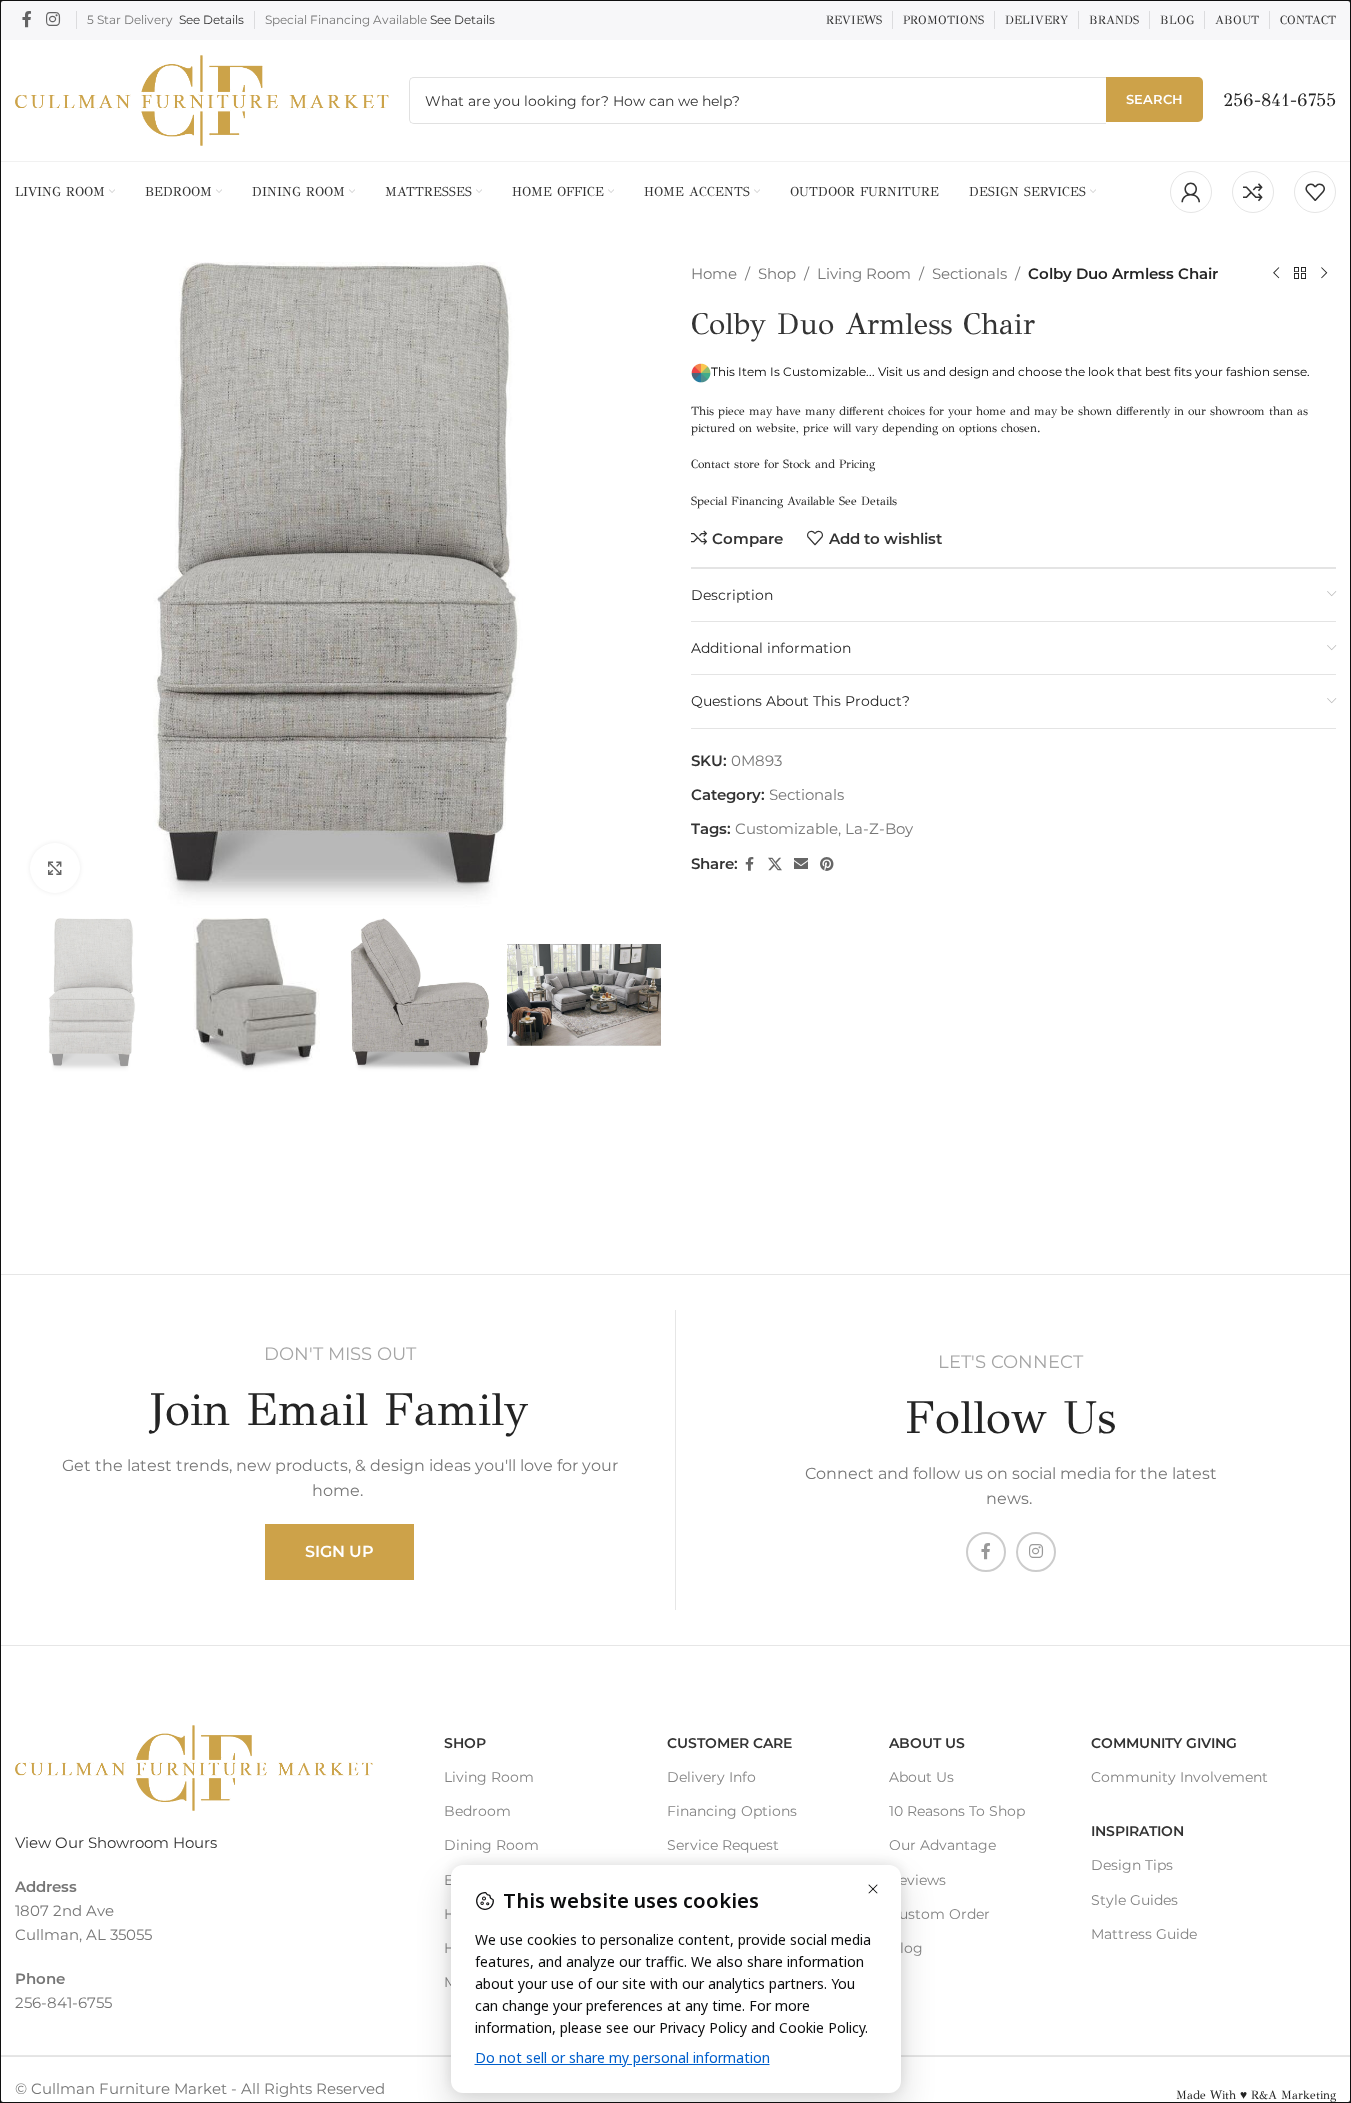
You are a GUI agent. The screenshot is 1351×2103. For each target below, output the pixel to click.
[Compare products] (1253, 192)
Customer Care (729, 1743)
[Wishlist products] (1315, 192)
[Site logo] (202, 98)
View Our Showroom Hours (116, 1842)
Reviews (917, 1880)
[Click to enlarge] (55, 868)
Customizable (786, 828)
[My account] (1191, 192)
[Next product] (1324, 274)
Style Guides (1134, 1900)
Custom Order (939, 1914)
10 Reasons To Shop (957, 1811)
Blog (906, 1948)
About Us (927, 1743)
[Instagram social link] (52, 19)
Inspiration (1137, 1831)
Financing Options (732, 1811)
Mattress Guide (1144, 1934)
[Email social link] (801, 864)
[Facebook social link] (27, 19)
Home (714, 273)
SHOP (465, 1743)
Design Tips (1132, 1865)
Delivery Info (711, 1777)
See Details (211, 19)
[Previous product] (1276, 274)
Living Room (864, 273)
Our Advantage (942, 1845)
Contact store (725, 464)
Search (1154, 99)
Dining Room (491, 1845)
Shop (777, 273)
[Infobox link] (1279, 100)
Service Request (723, 1845)
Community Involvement (1179, 1777)
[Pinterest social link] (827, 864)
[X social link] (775, 864)
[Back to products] (1300, 274)
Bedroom (477, 1811)
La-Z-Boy (879, 828)
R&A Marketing (1293, 2095)
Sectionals (969, 273)
